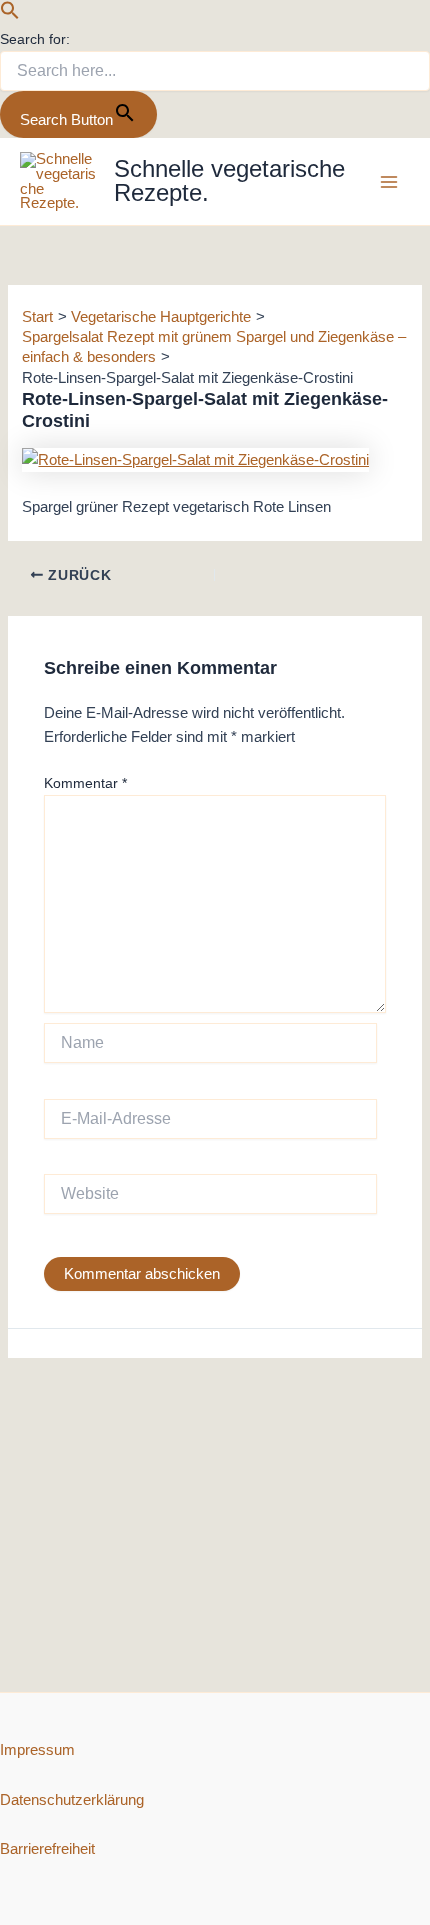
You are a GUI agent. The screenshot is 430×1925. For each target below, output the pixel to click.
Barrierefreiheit (47, 1849)
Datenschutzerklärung (72, 1800)
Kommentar (85, 783)
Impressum (37, 1750)
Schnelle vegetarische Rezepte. (229, 181)
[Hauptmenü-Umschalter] (389, 182)
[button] (10, 15)
